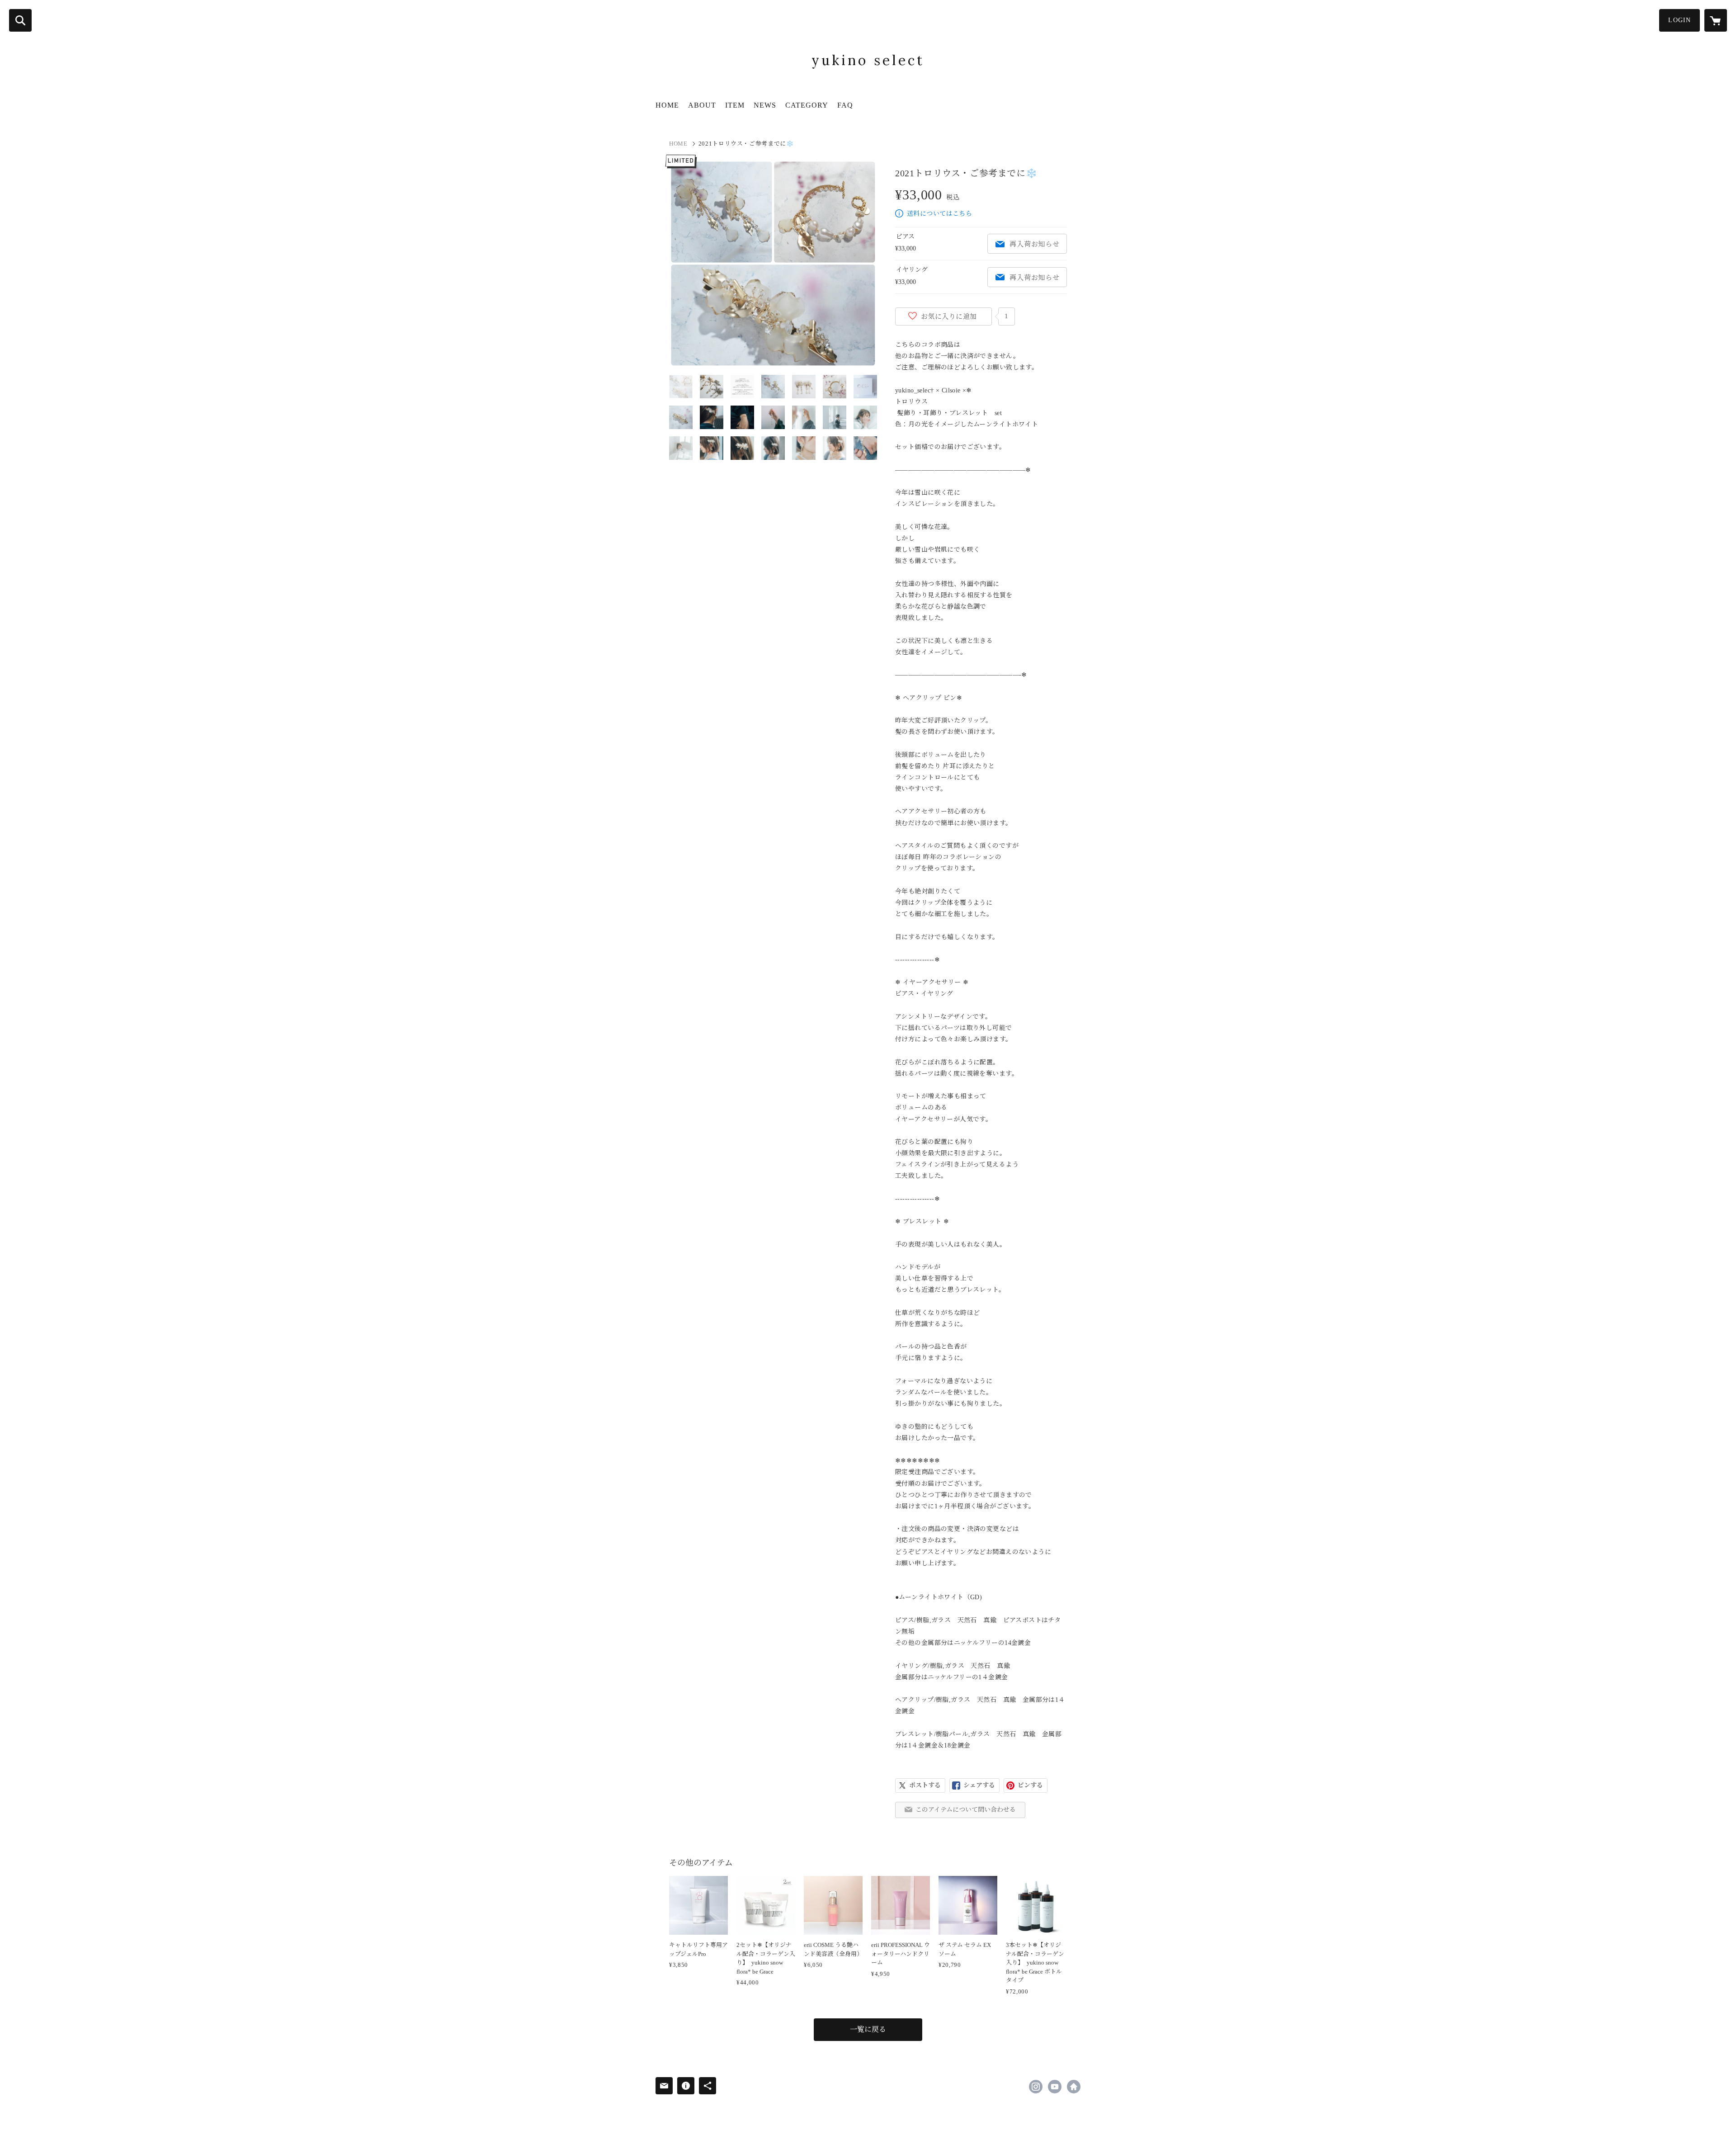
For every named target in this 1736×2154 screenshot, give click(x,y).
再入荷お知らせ (1034, 244)
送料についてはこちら (939, 214)
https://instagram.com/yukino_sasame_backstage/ (1036, 2087)
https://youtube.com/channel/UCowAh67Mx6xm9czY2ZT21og (1055, 2087)
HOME (667, 105)
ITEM (735, 105)
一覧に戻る (868, 2029)
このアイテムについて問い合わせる (966, 1810)
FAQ (845, 105)
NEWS (765, 105)
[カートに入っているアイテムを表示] (1716, 20)
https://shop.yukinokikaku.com (1074, 2087)
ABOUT (702, 105)
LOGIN (1679, 20)
